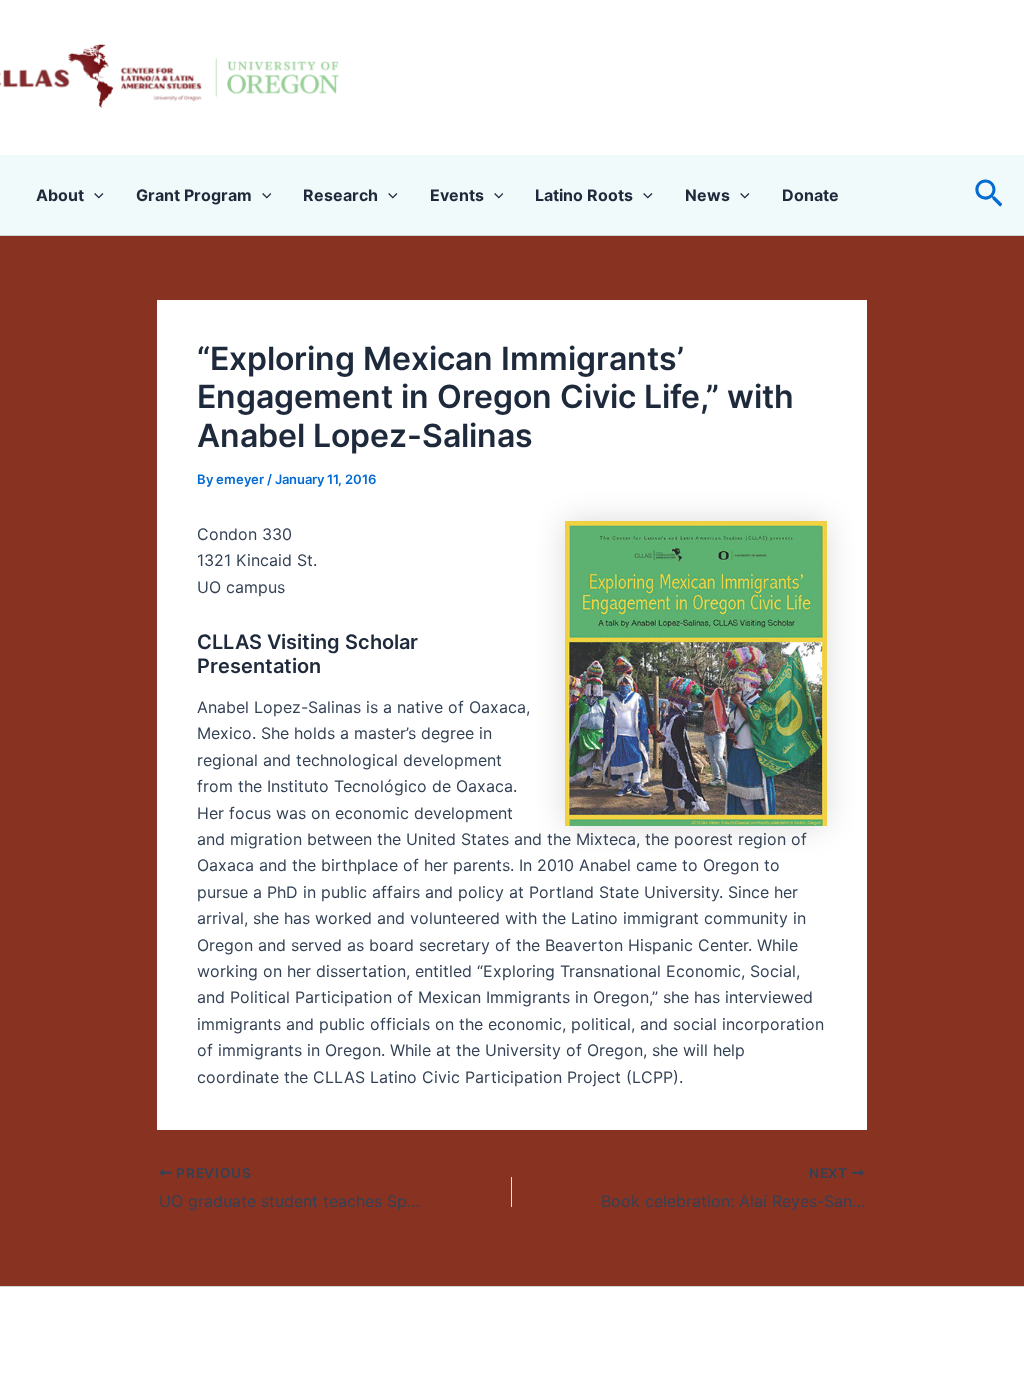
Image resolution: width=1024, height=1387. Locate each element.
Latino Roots (584, 195)
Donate (810, 195)
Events (457, 195)
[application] (94, 195)
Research (340, 195)
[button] (989, 194)
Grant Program (194, 195)
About (60, 195)
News (707, 195)
